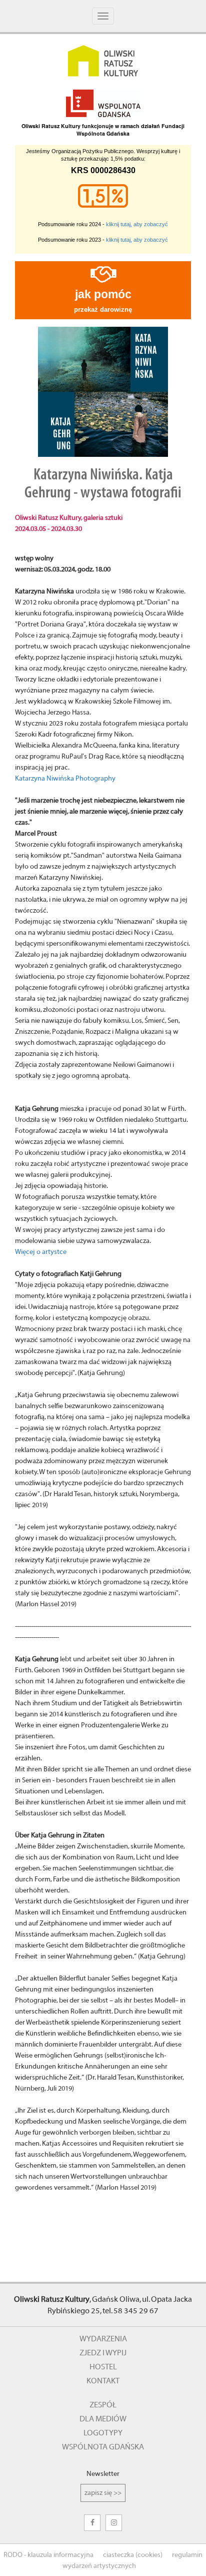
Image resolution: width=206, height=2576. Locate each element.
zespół (103, 2405)
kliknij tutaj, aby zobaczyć (137, 224)
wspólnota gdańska (103, 2447)
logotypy (103, 2433)
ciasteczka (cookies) (133, 2555)
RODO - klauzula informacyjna (48, 2555)
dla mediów (103, 2419)
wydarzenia (103, 2339)
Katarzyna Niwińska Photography (65, 779)
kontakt (103, 2381)
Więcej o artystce (41, 1252)
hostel (103, 2367)
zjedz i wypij (103, 2353)
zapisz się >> (103, 2493)
